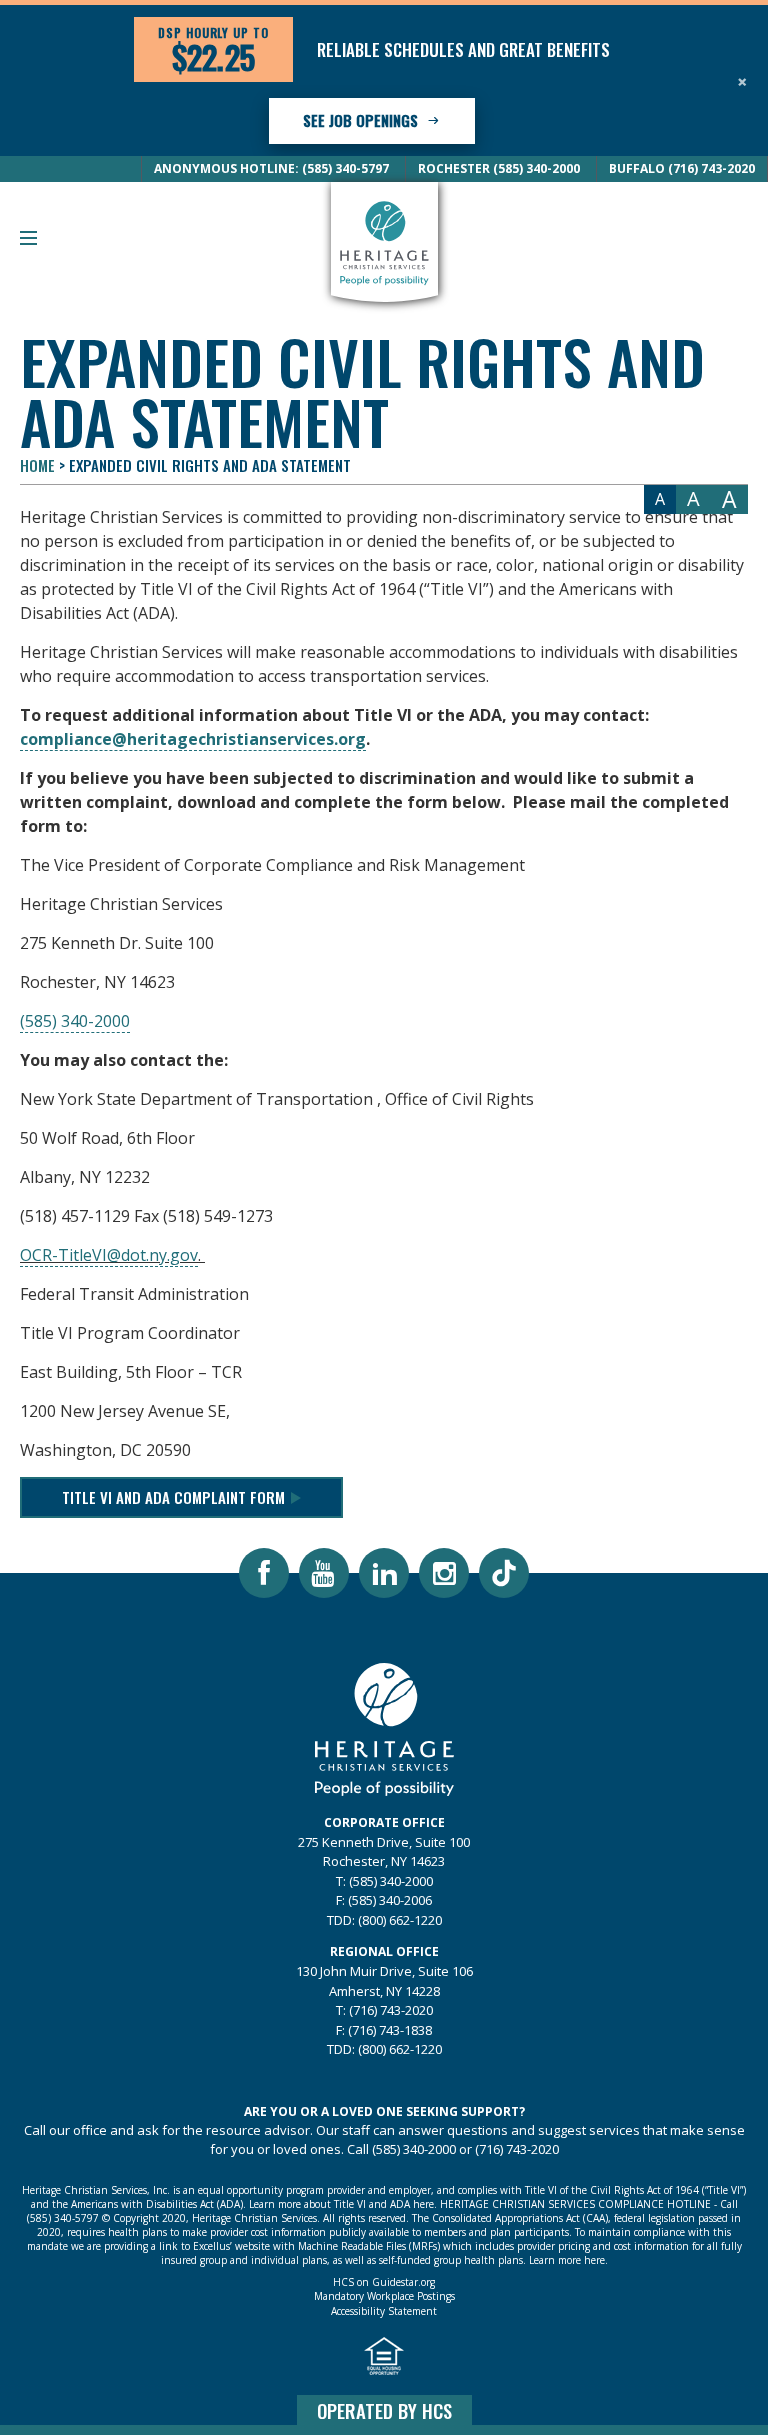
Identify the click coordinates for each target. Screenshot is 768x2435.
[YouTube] (324, 1573)
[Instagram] (444, 1573)
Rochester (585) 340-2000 (499, 168)
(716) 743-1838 (390, 2030)
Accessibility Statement (384, 2312)
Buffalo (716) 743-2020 (682, 168)
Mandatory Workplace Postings (384, 2297)
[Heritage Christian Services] (384, 242)
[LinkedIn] (384, 1573)
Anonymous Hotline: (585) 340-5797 (271, 168)
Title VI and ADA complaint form (173, 1497)
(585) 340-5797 (63, 2218)
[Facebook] (264, 1573)
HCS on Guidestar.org (384, 2283)
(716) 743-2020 (391, 2010)
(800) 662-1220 (400, 1920)
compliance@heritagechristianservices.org (193, 739)
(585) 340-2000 (75, 1021)
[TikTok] (504, 1573)
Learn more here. (568, 2260)
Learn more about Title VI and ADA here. (343, 2204)
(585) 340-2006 (390, 1900)
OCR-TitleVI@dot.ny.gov (109, 1255)
